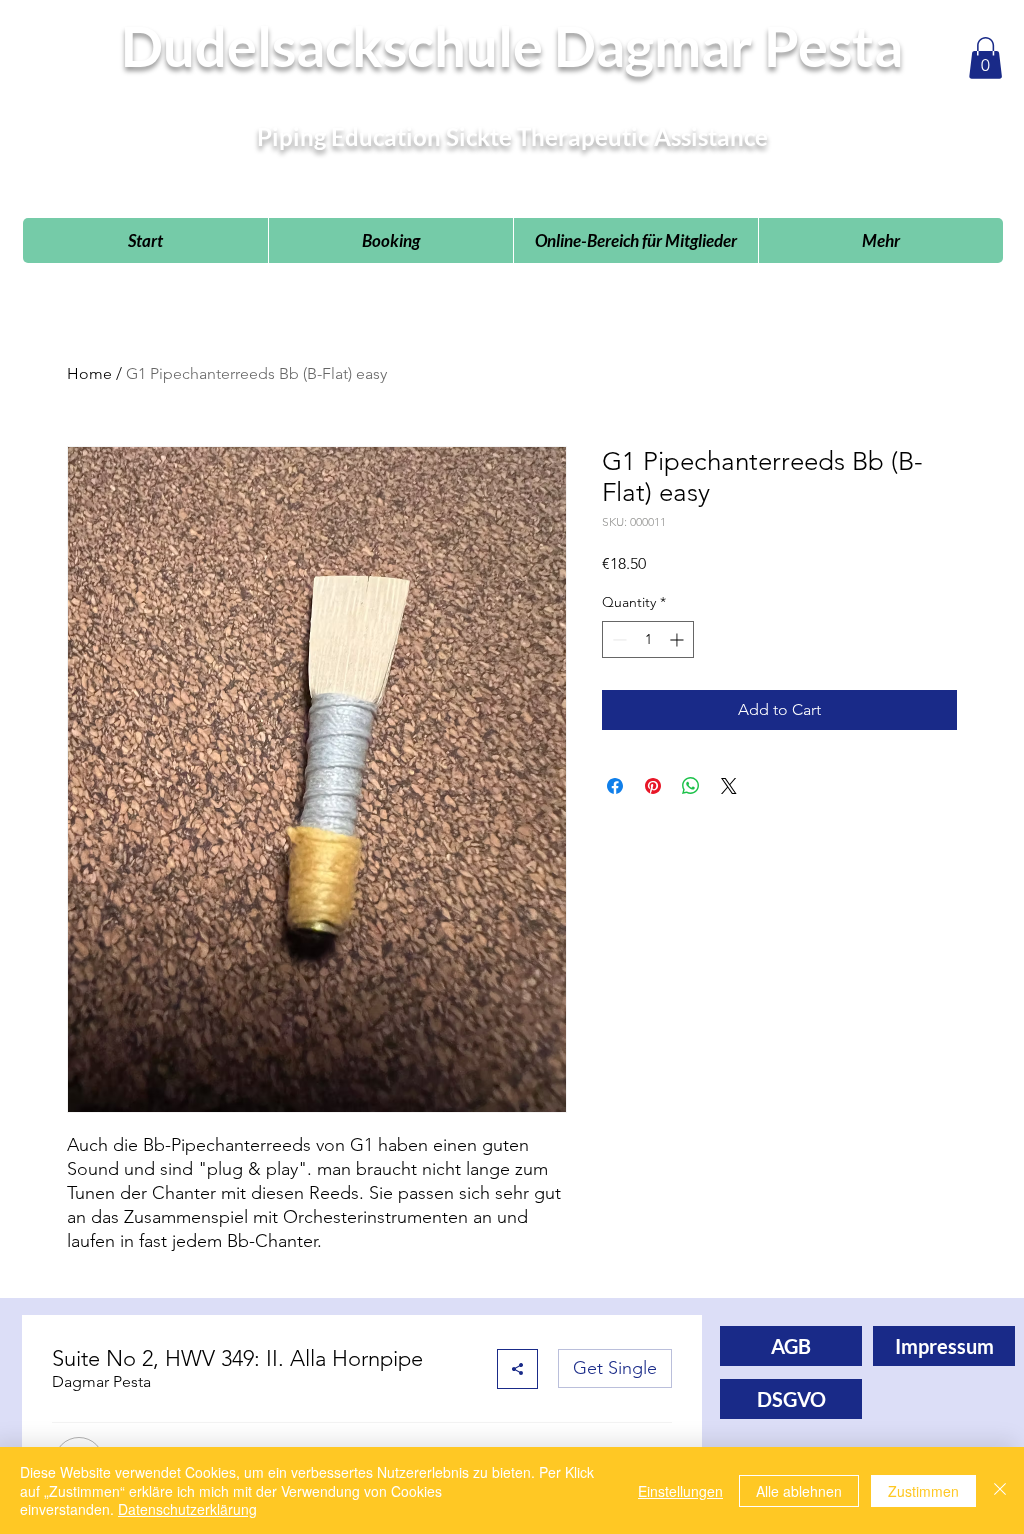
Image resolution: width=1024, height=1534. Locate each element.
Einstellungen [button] (680, 1491)
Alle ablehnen (799, 1491)
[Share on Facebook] (615, 786)
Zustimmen (923, 1491)
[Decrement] (617, 639)
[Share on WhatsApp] (691, 786)
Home (89, 373)
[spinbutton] (648, 639)
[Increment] (678, 639)
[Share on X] (729, 786)
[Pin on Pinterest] (653, 786)
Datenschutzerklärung (187, 1509)
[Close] (1000, 1490)
